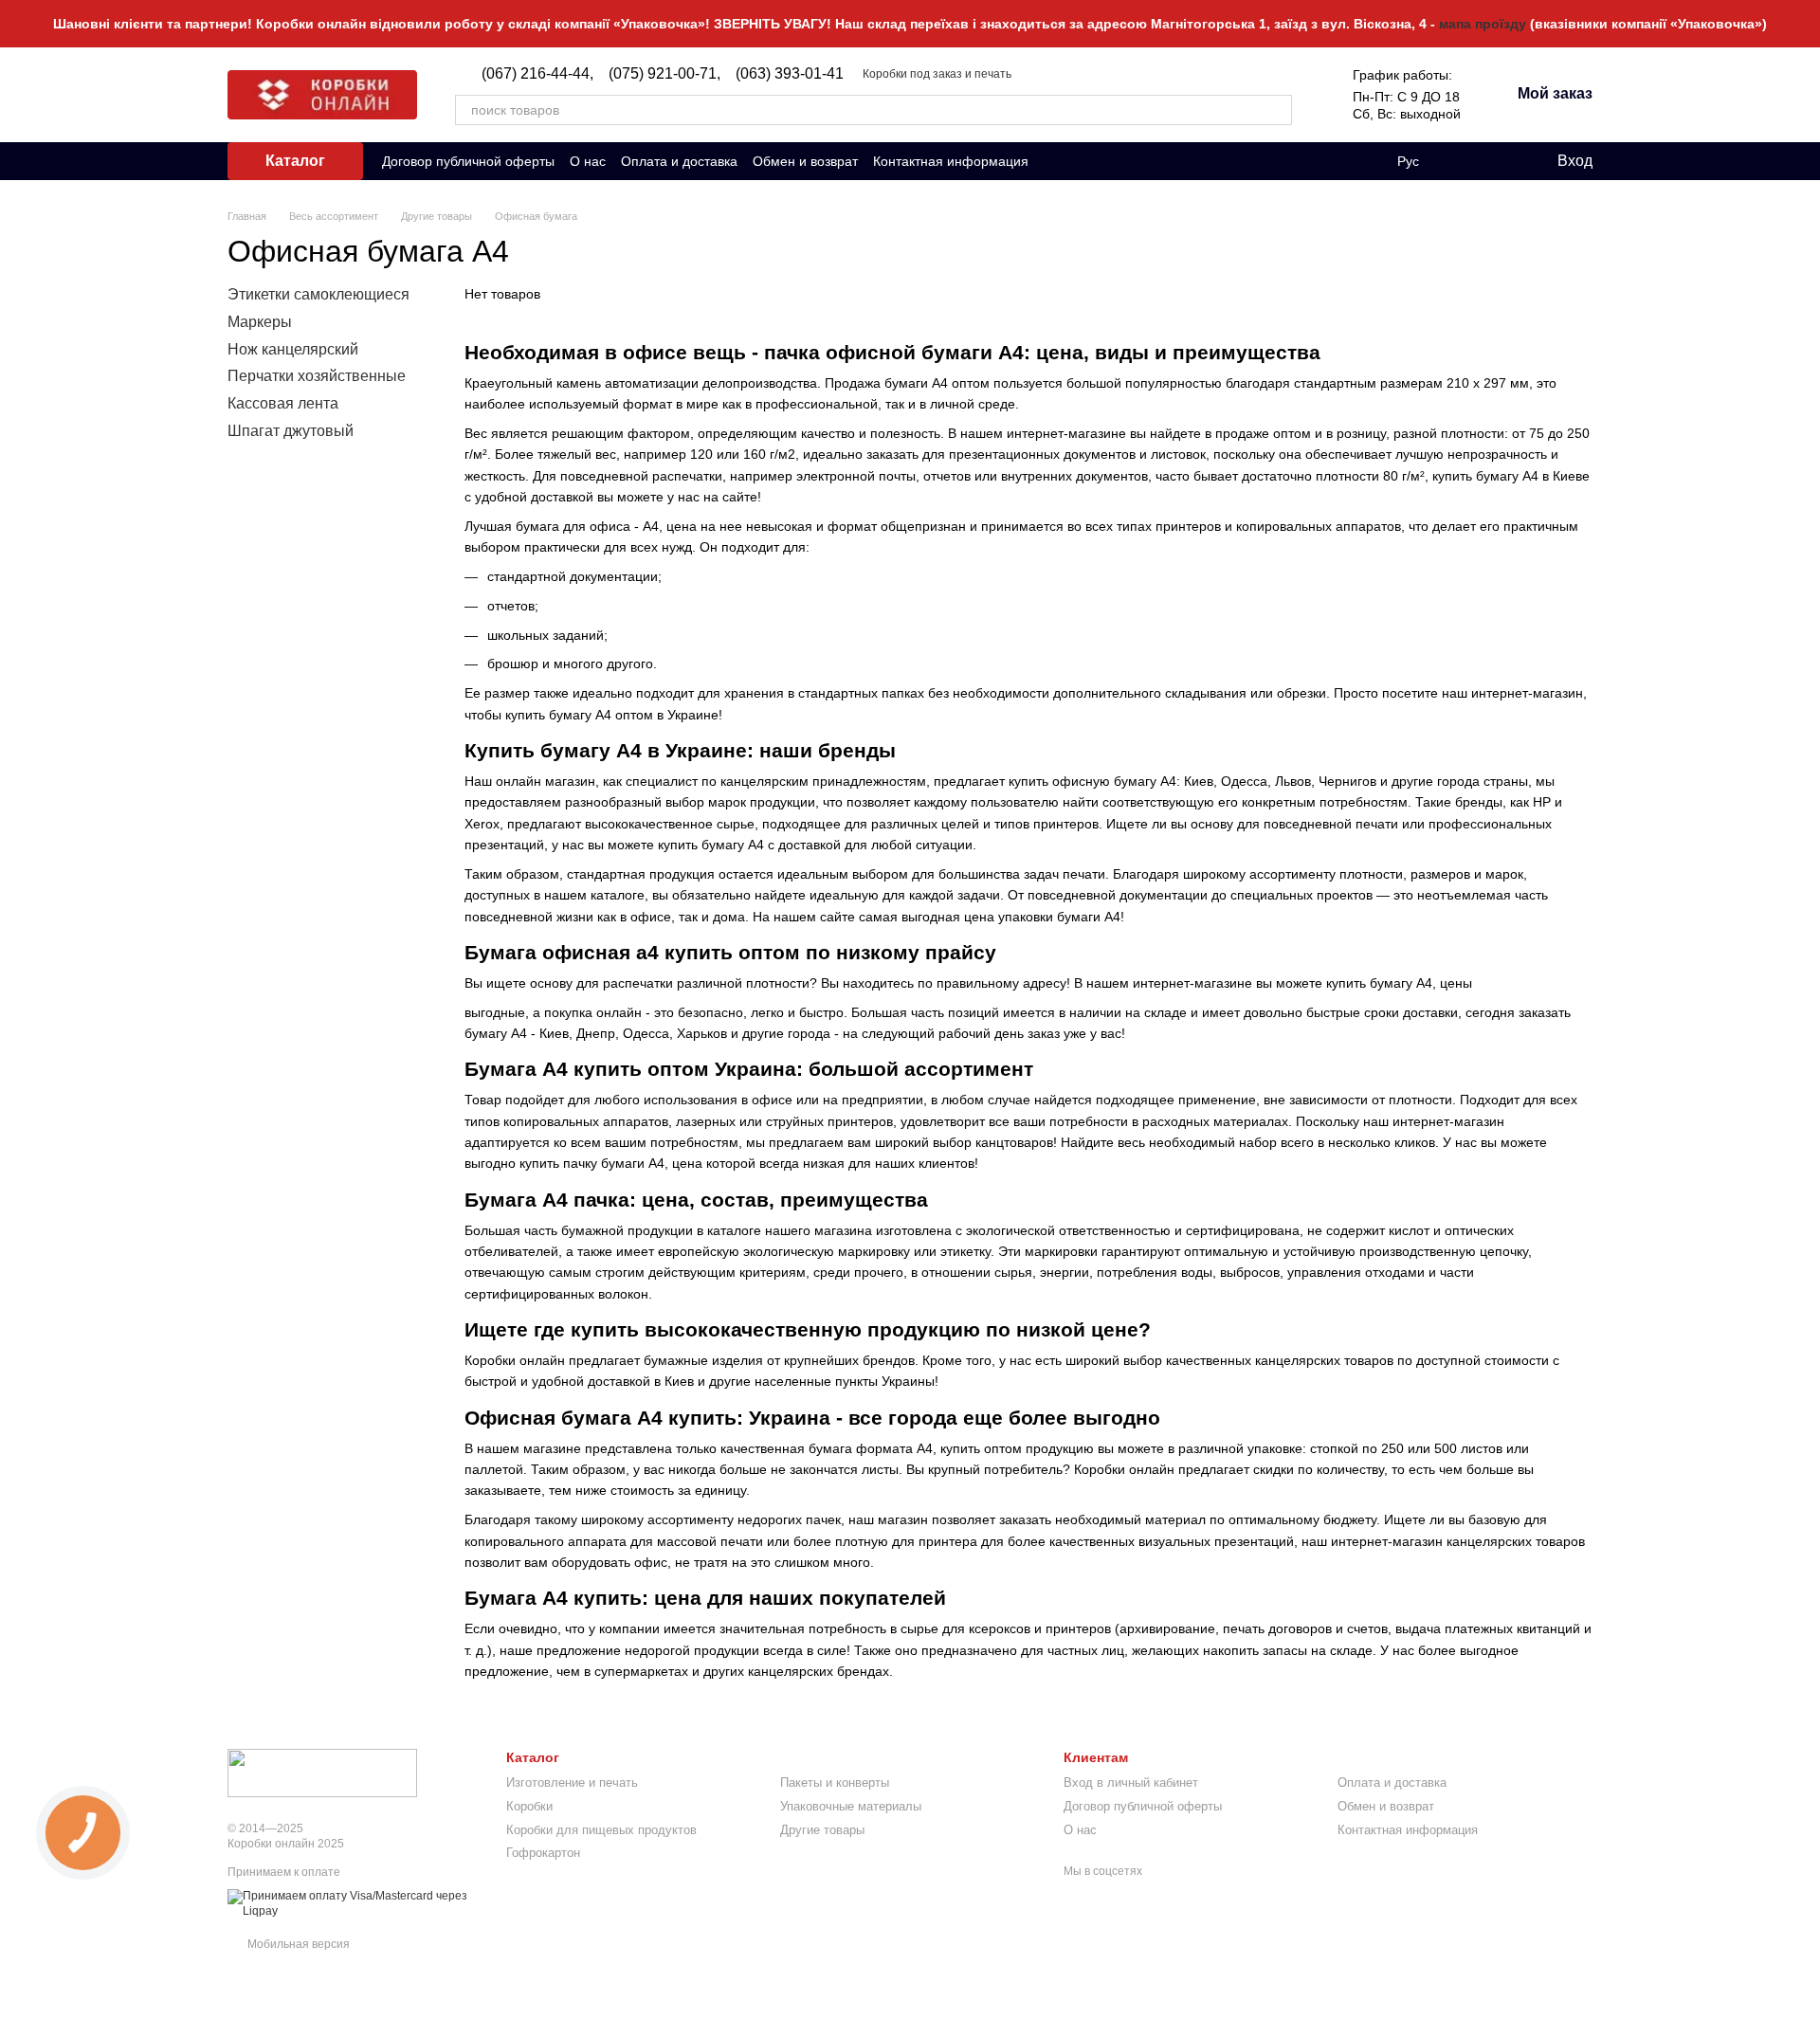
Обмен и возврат (805, 161)
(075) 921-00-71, (664, 74)
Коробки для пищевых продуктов (601, 1830)
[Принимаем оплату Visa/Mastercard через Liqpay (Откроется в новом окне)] (353, 1903)
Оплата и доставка (679, 161)
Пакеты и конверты (835, 1783)
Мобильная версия (297, 1944)
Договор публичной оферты (468, 161)
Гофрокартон (543, 1853)
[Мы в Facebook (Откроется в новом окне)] (1055, 161)
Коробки (529, 1806)
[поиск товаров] (1277, 110)
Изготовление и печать (572, 1783)
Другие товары (822, 1830)
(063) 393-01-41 (790, 74)
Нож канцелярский (293, 348)
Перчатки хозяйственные (317, 376)
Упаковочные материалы (851, 1806)
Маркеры (260, 322)
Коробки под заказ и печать (937, 74)
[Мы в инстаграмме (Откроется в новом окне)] (1078, 161)
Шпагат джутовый (291, 431)
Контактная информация (951, 161)
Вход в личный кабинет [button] (1131, 1783)
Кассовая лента (283, 403)
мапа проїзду (1483, 24)
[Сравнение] (1465, 161)
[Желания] (1502, 161)
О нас (588, 161)
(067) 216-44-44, (537, 74)
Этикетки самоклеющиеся (318, 294)
